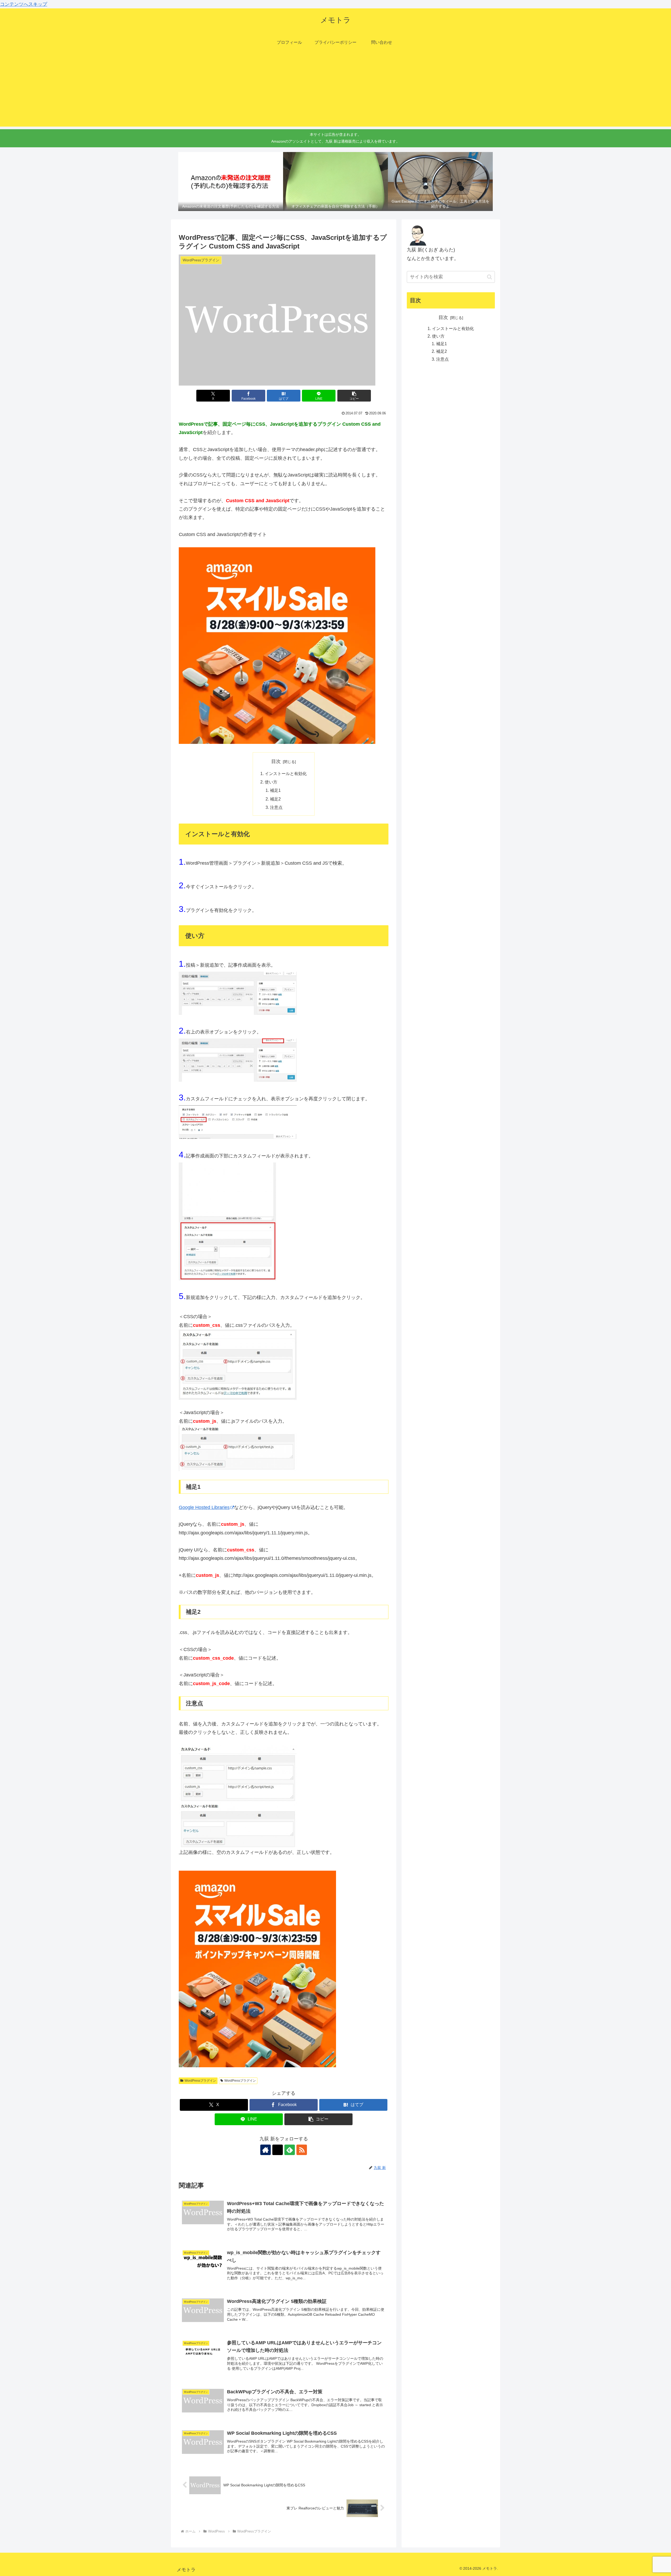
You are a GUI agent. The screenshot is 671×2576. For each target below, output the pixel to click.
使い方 (271, 782)
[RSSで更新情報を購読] (302, 2150)
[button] (354, 396)
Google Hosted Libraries (204, 1507)
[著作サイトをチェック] (266, 2150)
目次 (276, 761)
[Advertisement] (335, 90)
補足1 (275, 790)
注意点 (276, 807)
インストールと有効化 (286, 773)
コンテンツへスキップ (24, 4)
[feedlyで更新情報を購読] (290, 2150)
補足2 (275, 799)
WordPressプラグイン (200, 2081)
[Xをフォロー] (278, 2150)
